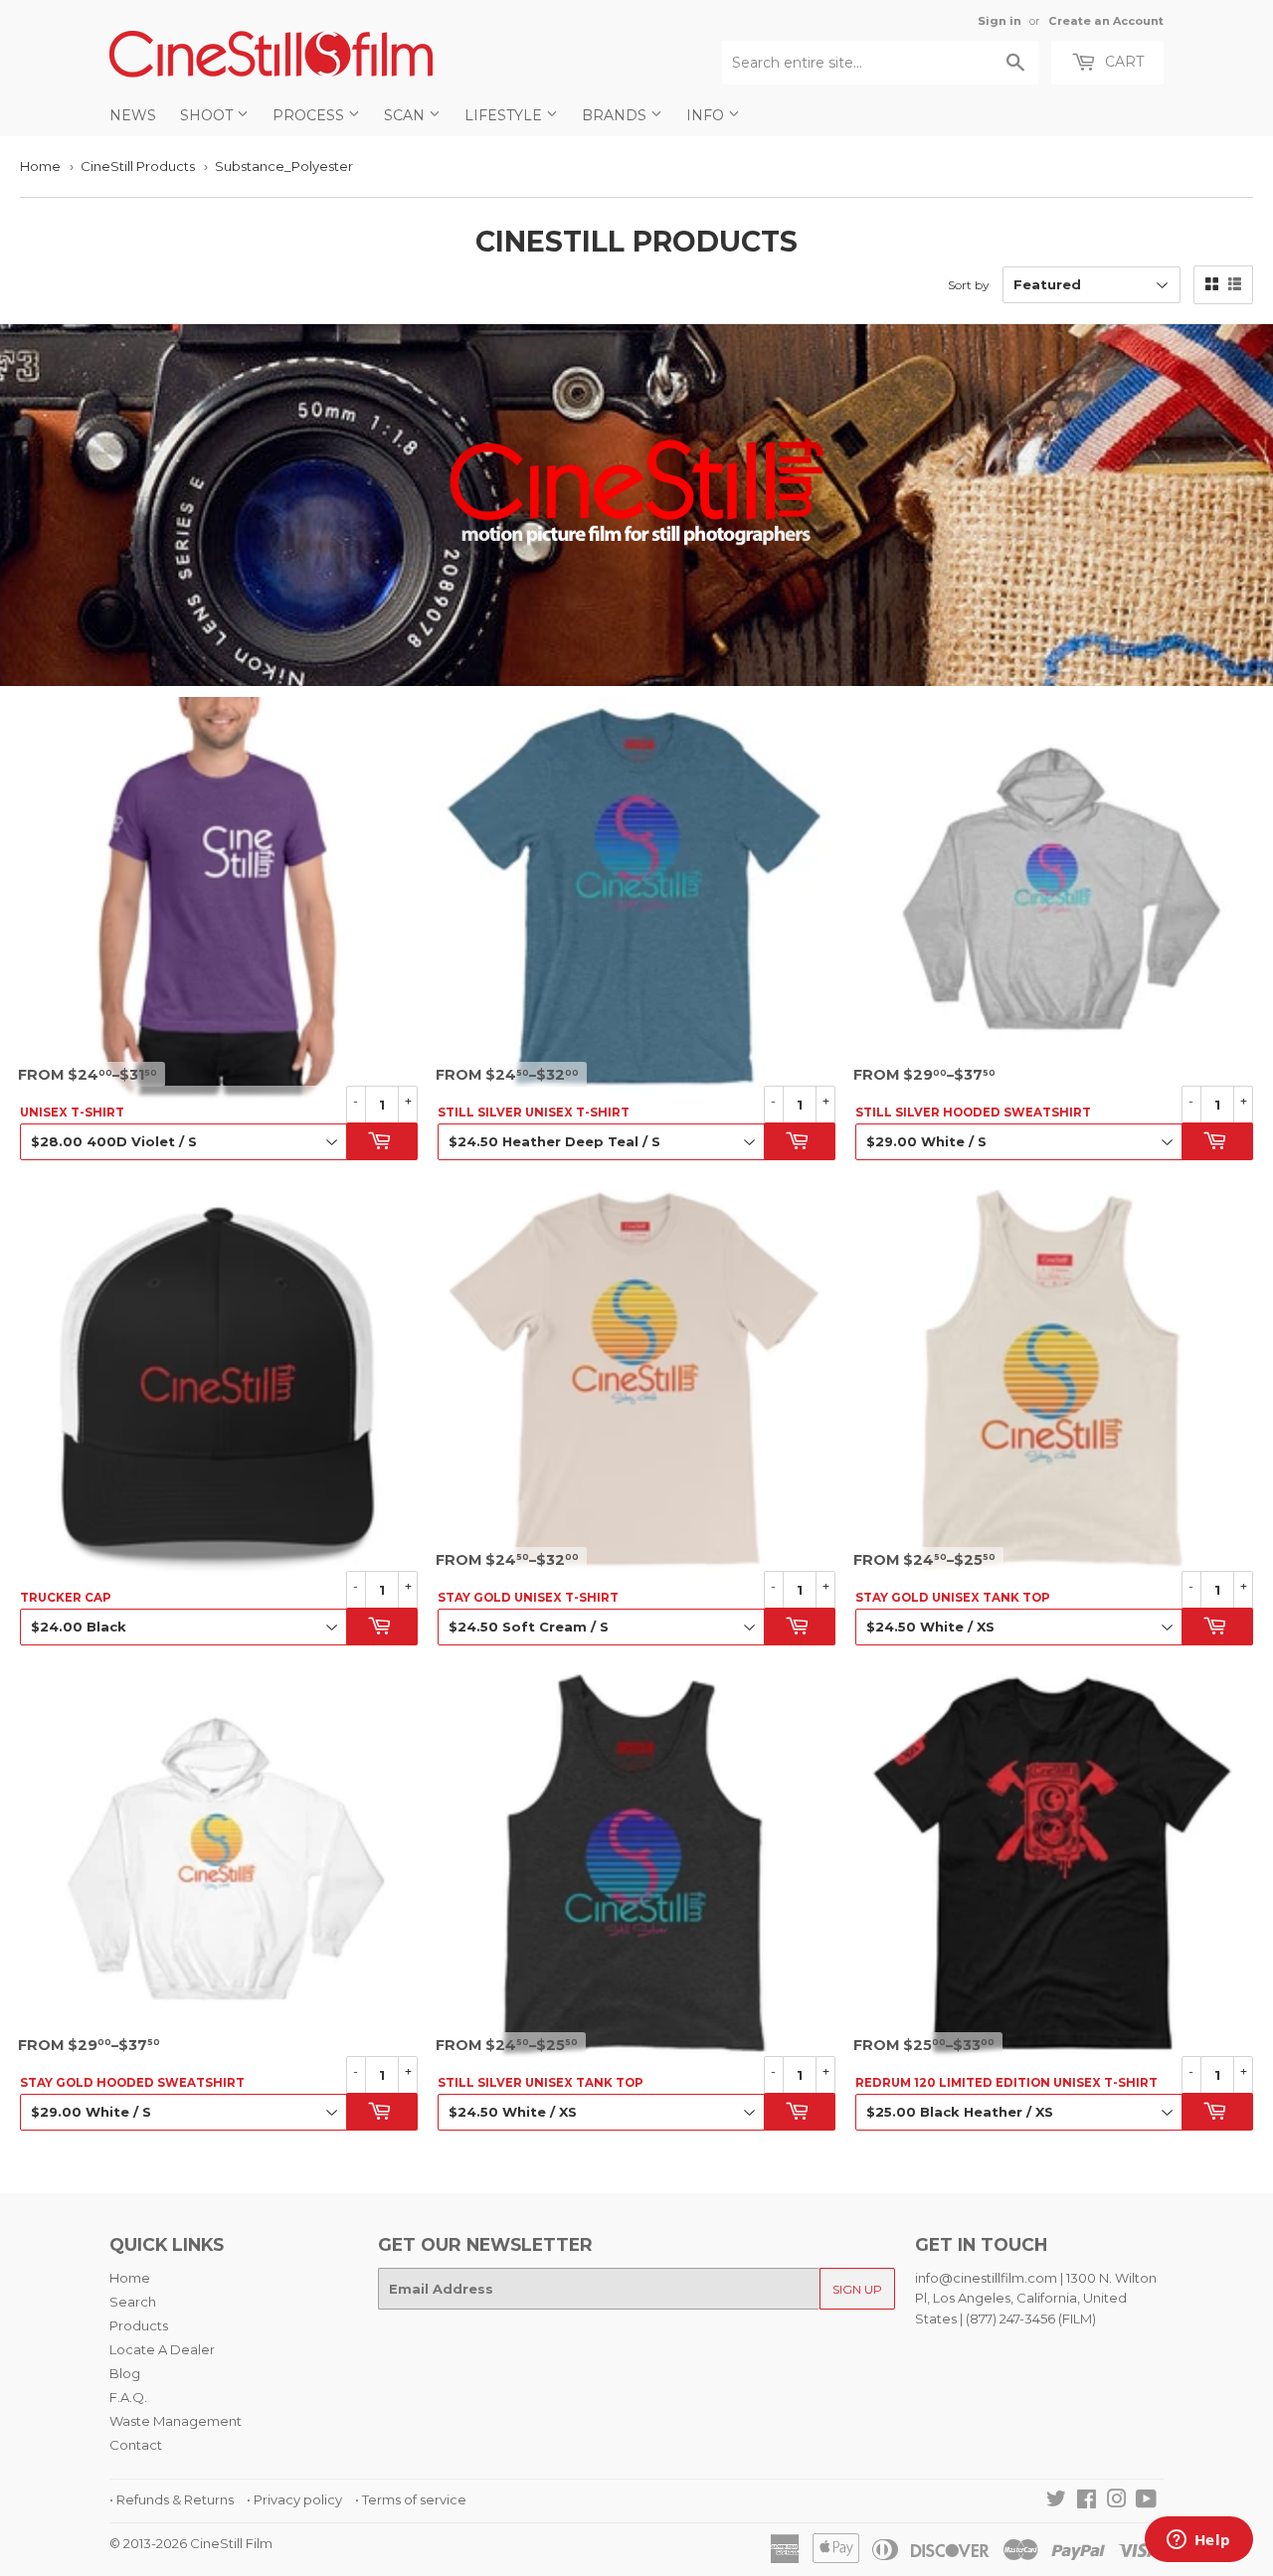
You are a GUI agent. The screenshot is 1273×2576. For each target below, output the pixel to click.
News (133, 115)
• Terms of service (411, 2499)
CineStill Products (138, 166)
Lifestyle (505, 115)
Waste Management (176, 2421)
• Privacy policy (294, 2499)
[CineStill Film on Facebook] (1087, 2501)
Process (310, 115)
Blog (125, 2373)
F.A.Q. (128, 2397)
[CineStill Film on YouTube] (1146, 2501)
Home (40, 166)
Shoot (208, 115)
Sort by (969, 285)
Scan (406, 115)
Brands (616, 115)
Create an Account (1106, 21)
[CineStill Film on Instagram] (1117, 2501)
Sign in (1000, 21)
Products (139, 2325)
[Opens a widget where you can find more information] (1198, 2541)
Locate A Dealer (162, 2349)
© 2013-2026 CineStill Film (191, 2543)
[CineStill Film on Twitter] (1056, 2501)
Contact (136, 2445)
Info (707, 115)
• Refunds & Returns (172, 2499)
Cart (1122, 62)
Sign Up (857, 2289)
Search (133, 2302)
